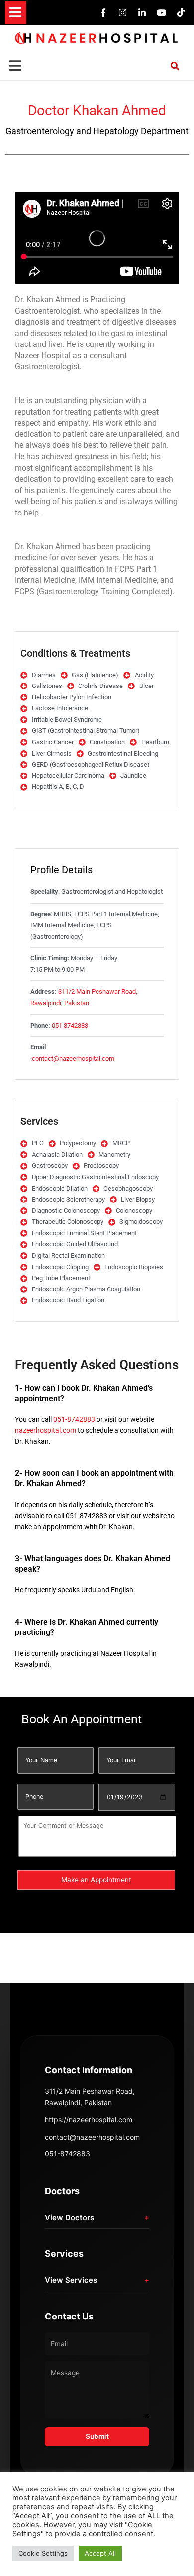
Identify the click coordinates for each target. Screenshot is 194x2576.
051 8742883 (70, 1025)
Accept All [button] (100, 2553)
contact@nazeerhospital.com (73, 1059)
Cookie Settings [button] (43, 2553)
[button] (16, 13)
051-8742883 (74, 1419)
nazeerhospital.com (46, 1430)
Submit (97, 2436)
